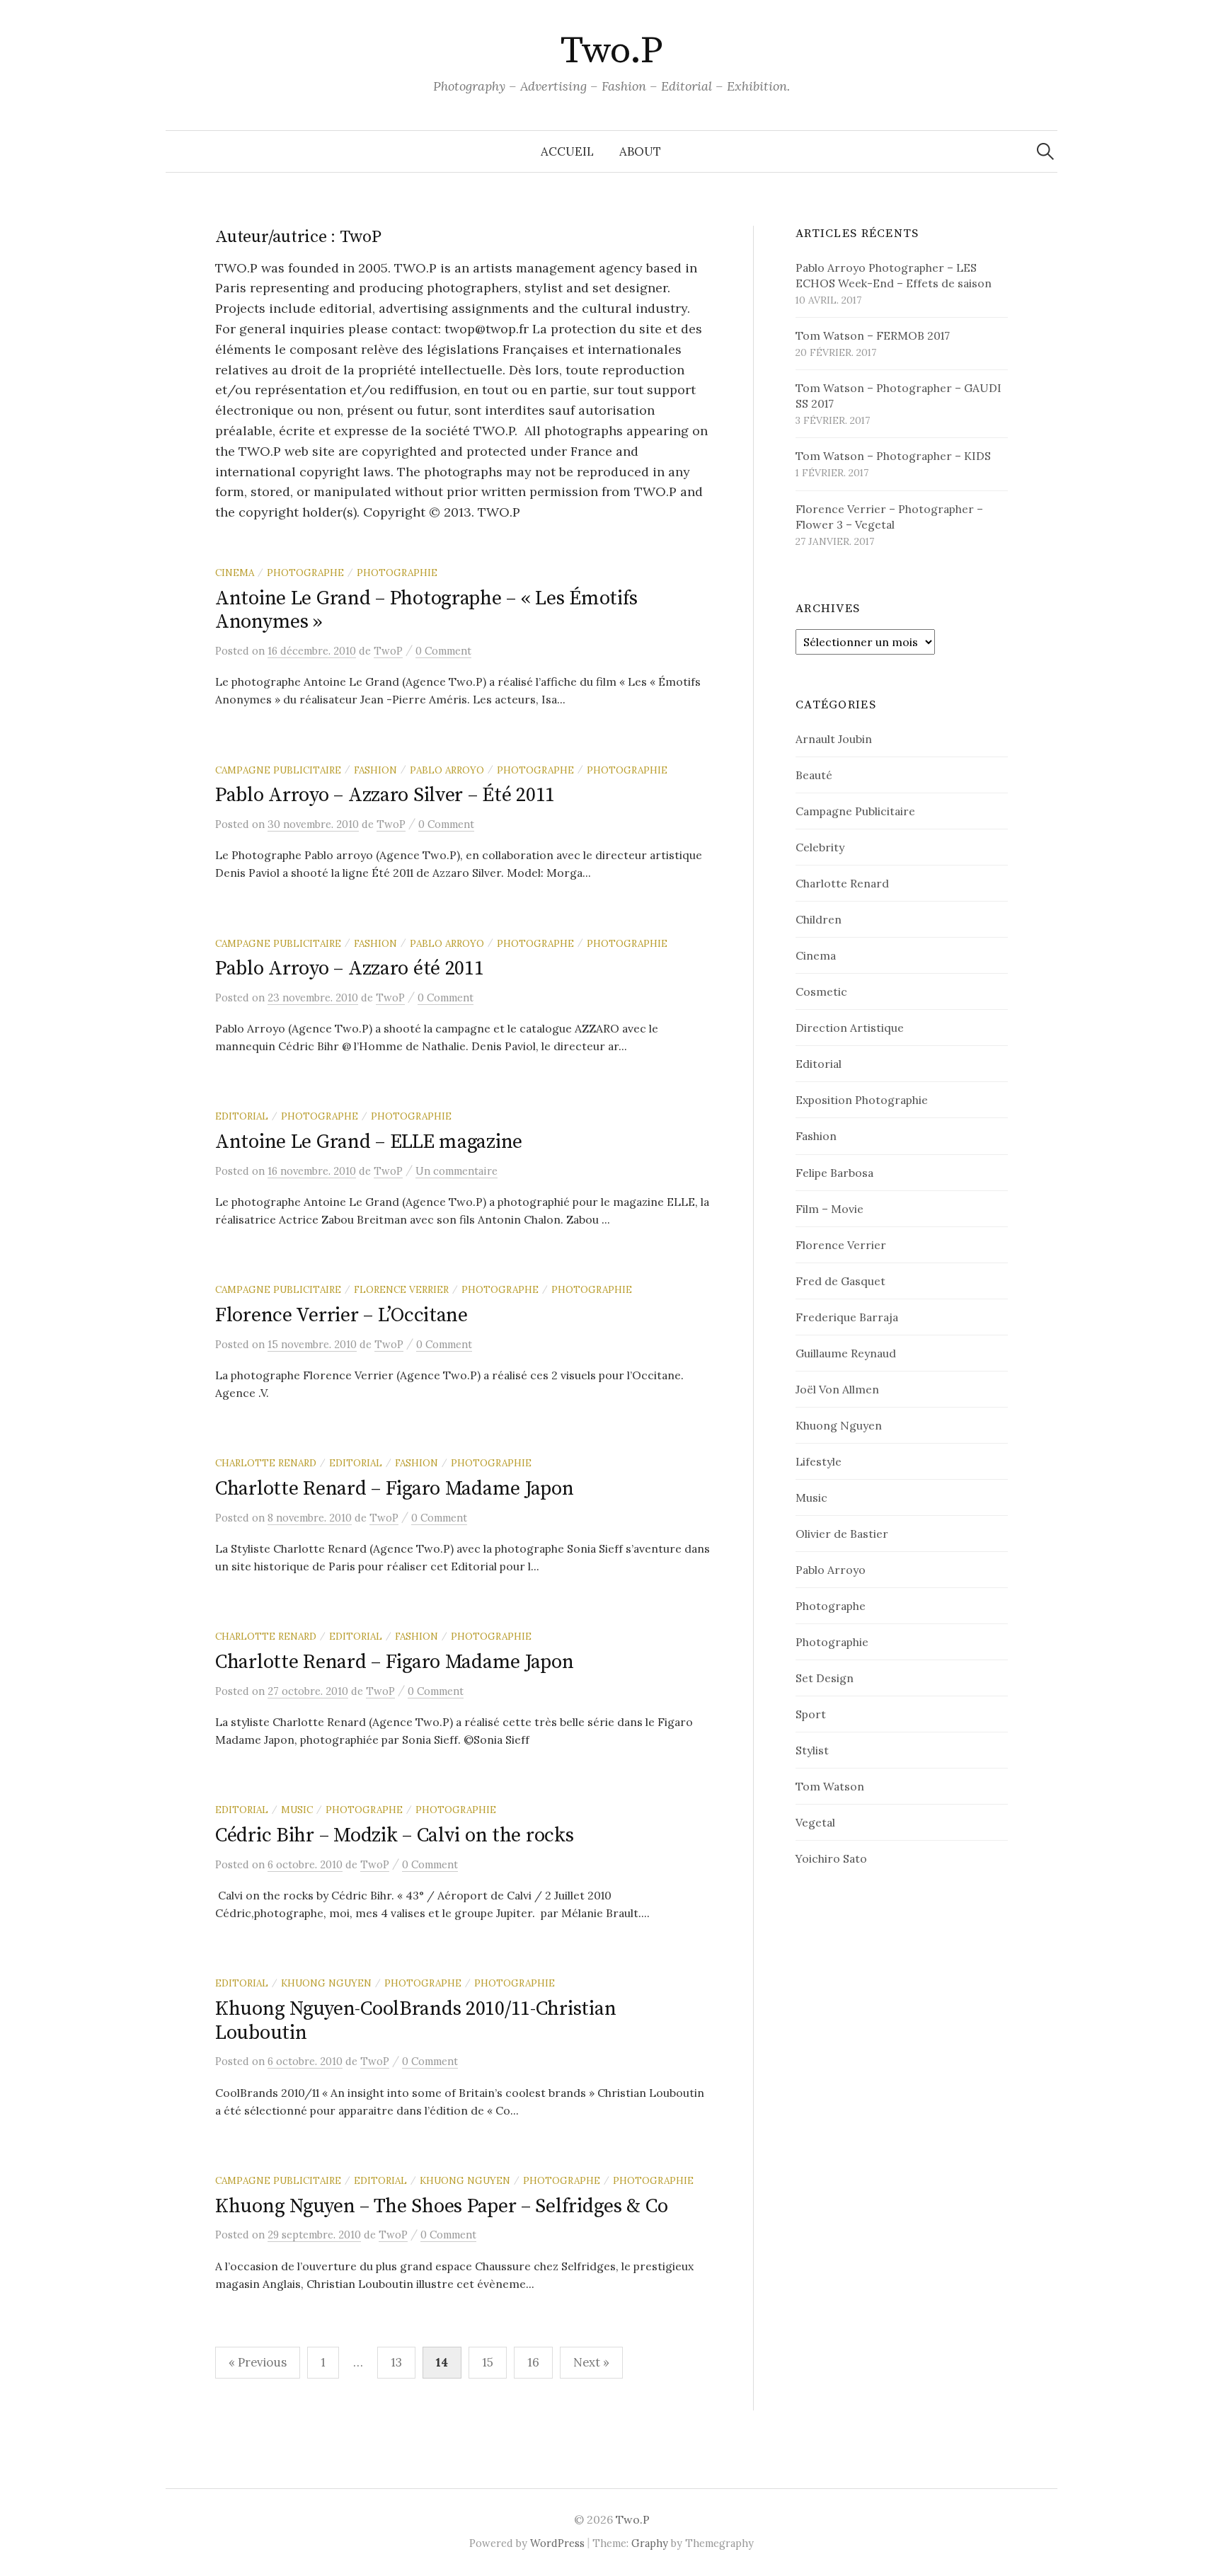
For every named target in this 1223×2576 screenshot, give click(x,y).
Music (297, 1810)
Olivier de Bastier (842, 1534)
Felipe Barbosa (834, 1173)
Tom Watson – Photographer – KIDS (893, 456)
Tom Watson (830, 1786)
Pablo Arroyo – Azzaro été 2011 (350, 968)
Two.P (611, 51)
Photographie (397, 573)
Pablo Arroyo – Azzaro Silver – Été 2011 (385, 795)
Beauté (814, 775)
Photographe (305, 573)
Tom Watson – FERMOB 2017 (873, 335)
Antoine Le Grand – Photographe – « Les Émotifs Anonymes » (426, 610)
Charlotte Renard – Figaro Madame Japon (394, 1489)
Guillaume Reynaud (846, 1353)
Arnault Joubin (834, 739)
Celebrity (820, 847)
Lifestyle (819, 1461)
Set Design (825, 1678)
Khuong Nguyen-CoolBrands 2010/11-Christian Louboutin (415, 2021)
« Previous (258, 2362)
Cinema (235, 573)
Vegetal (815, 1822)
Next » (591, 2362)
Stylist (812, 1750)
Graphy (650, 2543)
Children (819, 919)
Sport (811, 1714)
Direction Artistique (850, 1028)
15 (488, 2362)
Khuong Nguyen (326, 1983)
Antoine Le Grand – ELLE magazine (369, 1142)
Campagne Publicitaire (278, 770)
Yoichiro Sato (831, 1858)
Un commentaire (457, 1171)
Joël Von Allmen (837, 1389)
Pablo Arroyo (447, 770)
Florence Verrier (401, 1289)
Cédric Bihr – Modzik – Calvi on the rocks (395, 1835)
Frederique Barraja (847, 1317)
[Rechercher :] (1045, 151)
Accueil (567, 151)
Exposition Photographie (862, 1100)
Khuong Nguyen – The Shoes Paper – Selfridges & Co (441, 2206)
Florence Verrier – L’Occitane (341, 1315)
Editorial (242, 1116)
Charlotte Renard (266, 1463)
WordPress (557, 2543)
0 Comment (443, 651)
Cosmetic (821, 991)
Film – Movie (829, 1209)
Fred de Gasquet (840, 1281)
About (640, 151)
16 (533, 2362)
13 (396, 2362)
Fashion (375, 770)
